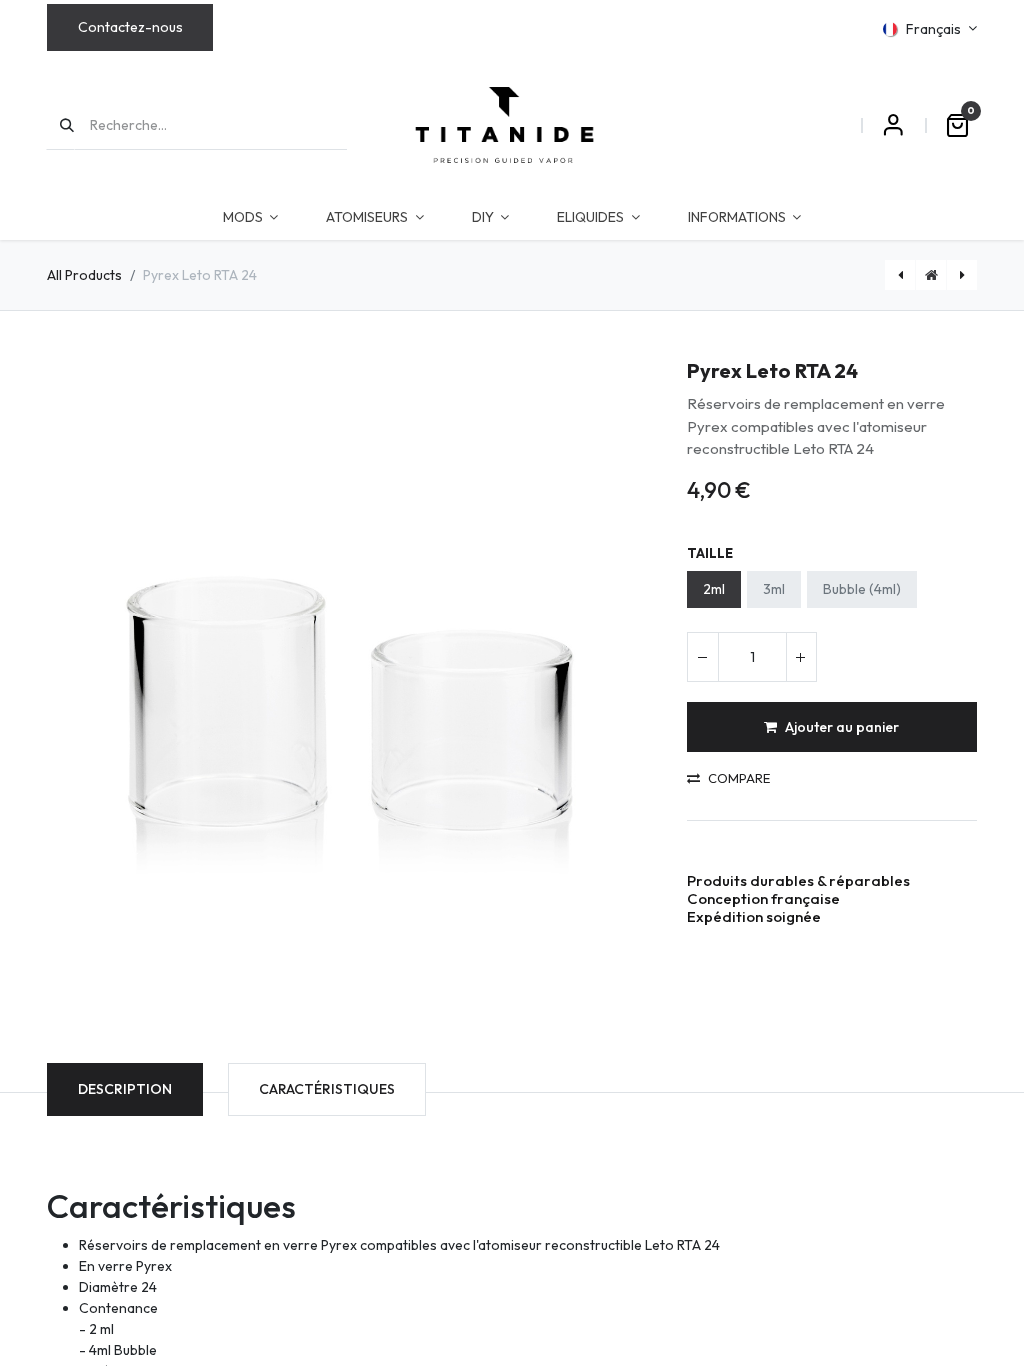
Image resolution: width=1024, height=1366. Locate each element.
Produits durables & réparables (798, 880)
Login (893, 125)
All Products (84, 275)
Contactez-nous (130, 27)
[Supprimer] (703, 657)
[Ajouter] (801, 657)
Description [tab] (125, 1089)
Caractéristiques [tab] (327, 1089)
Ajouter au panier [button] (842, 727)
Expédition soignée (754, 916)
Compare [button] (739, 778)
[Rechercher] (60, 125)
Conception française (763, 898)
